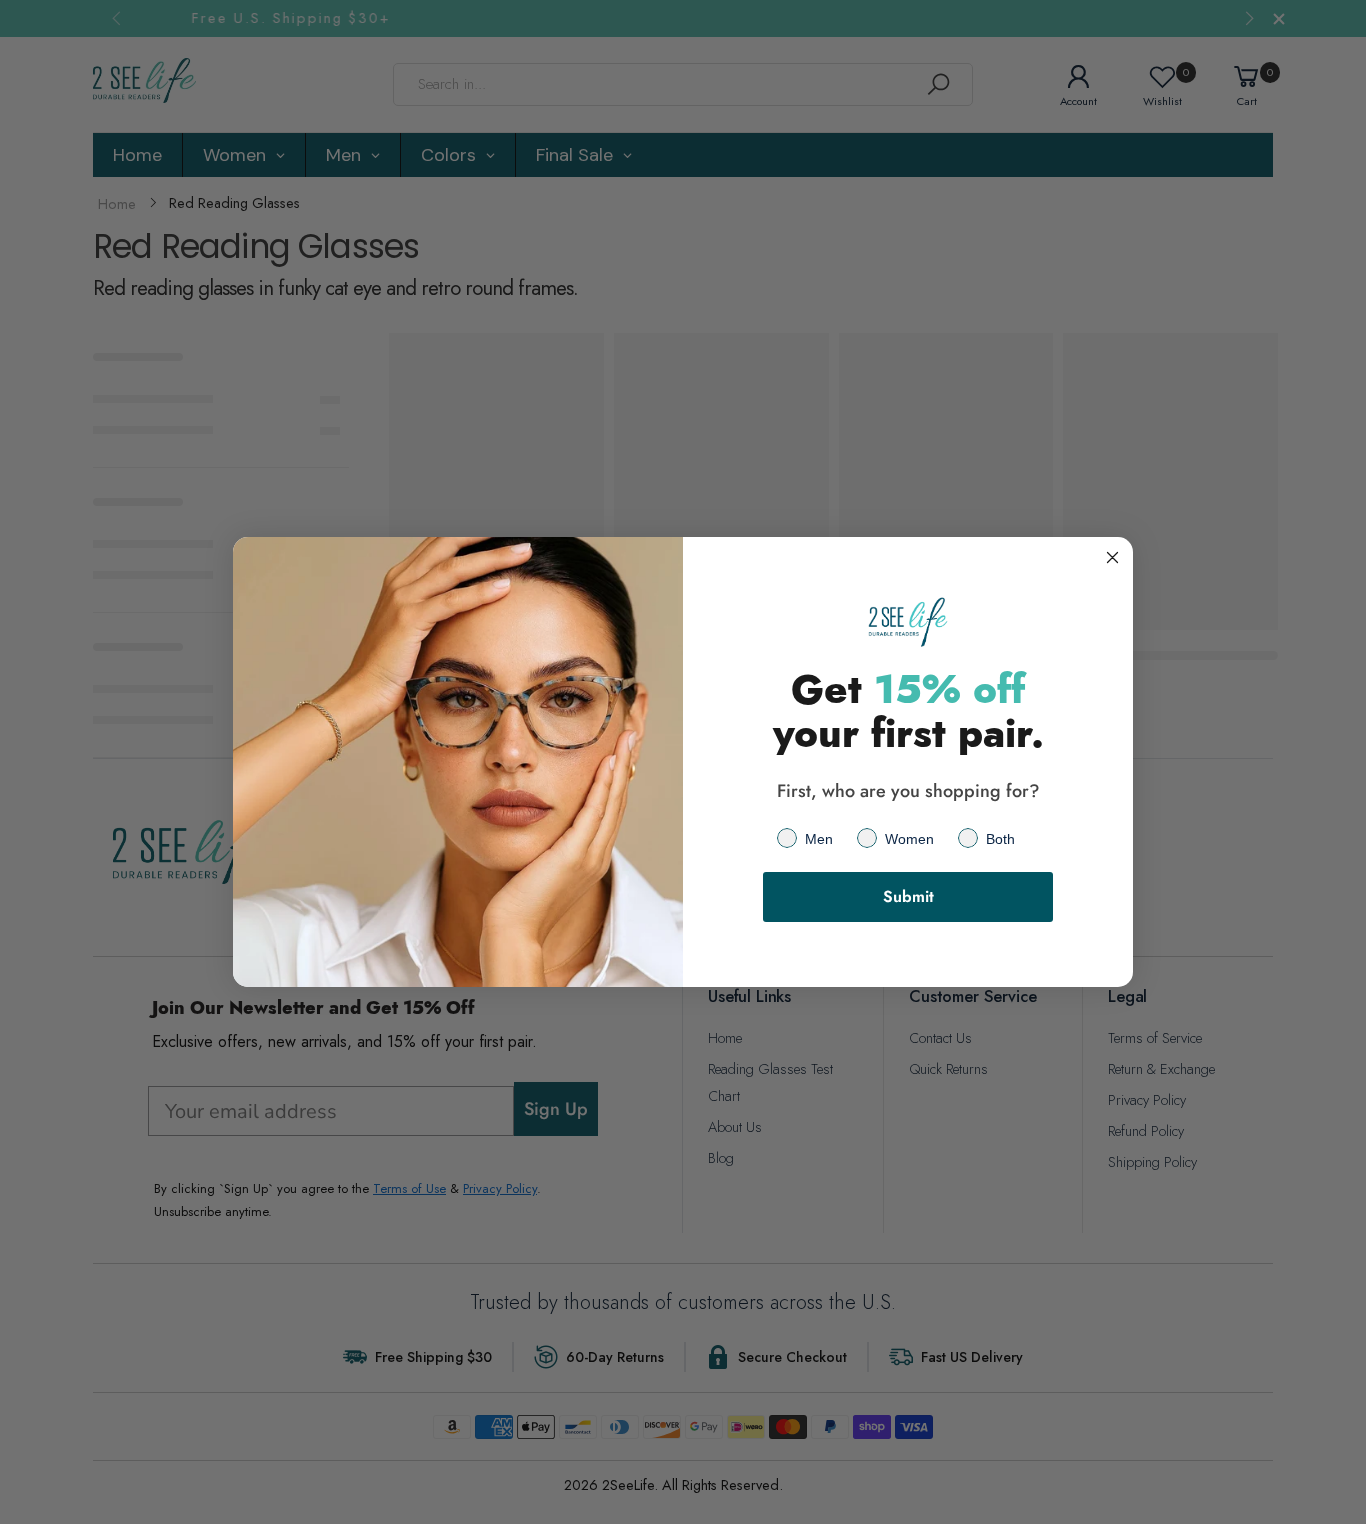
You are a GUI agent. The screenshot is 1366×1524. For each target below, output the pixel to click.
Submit (908, 896)
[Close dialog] (1112, 557)
